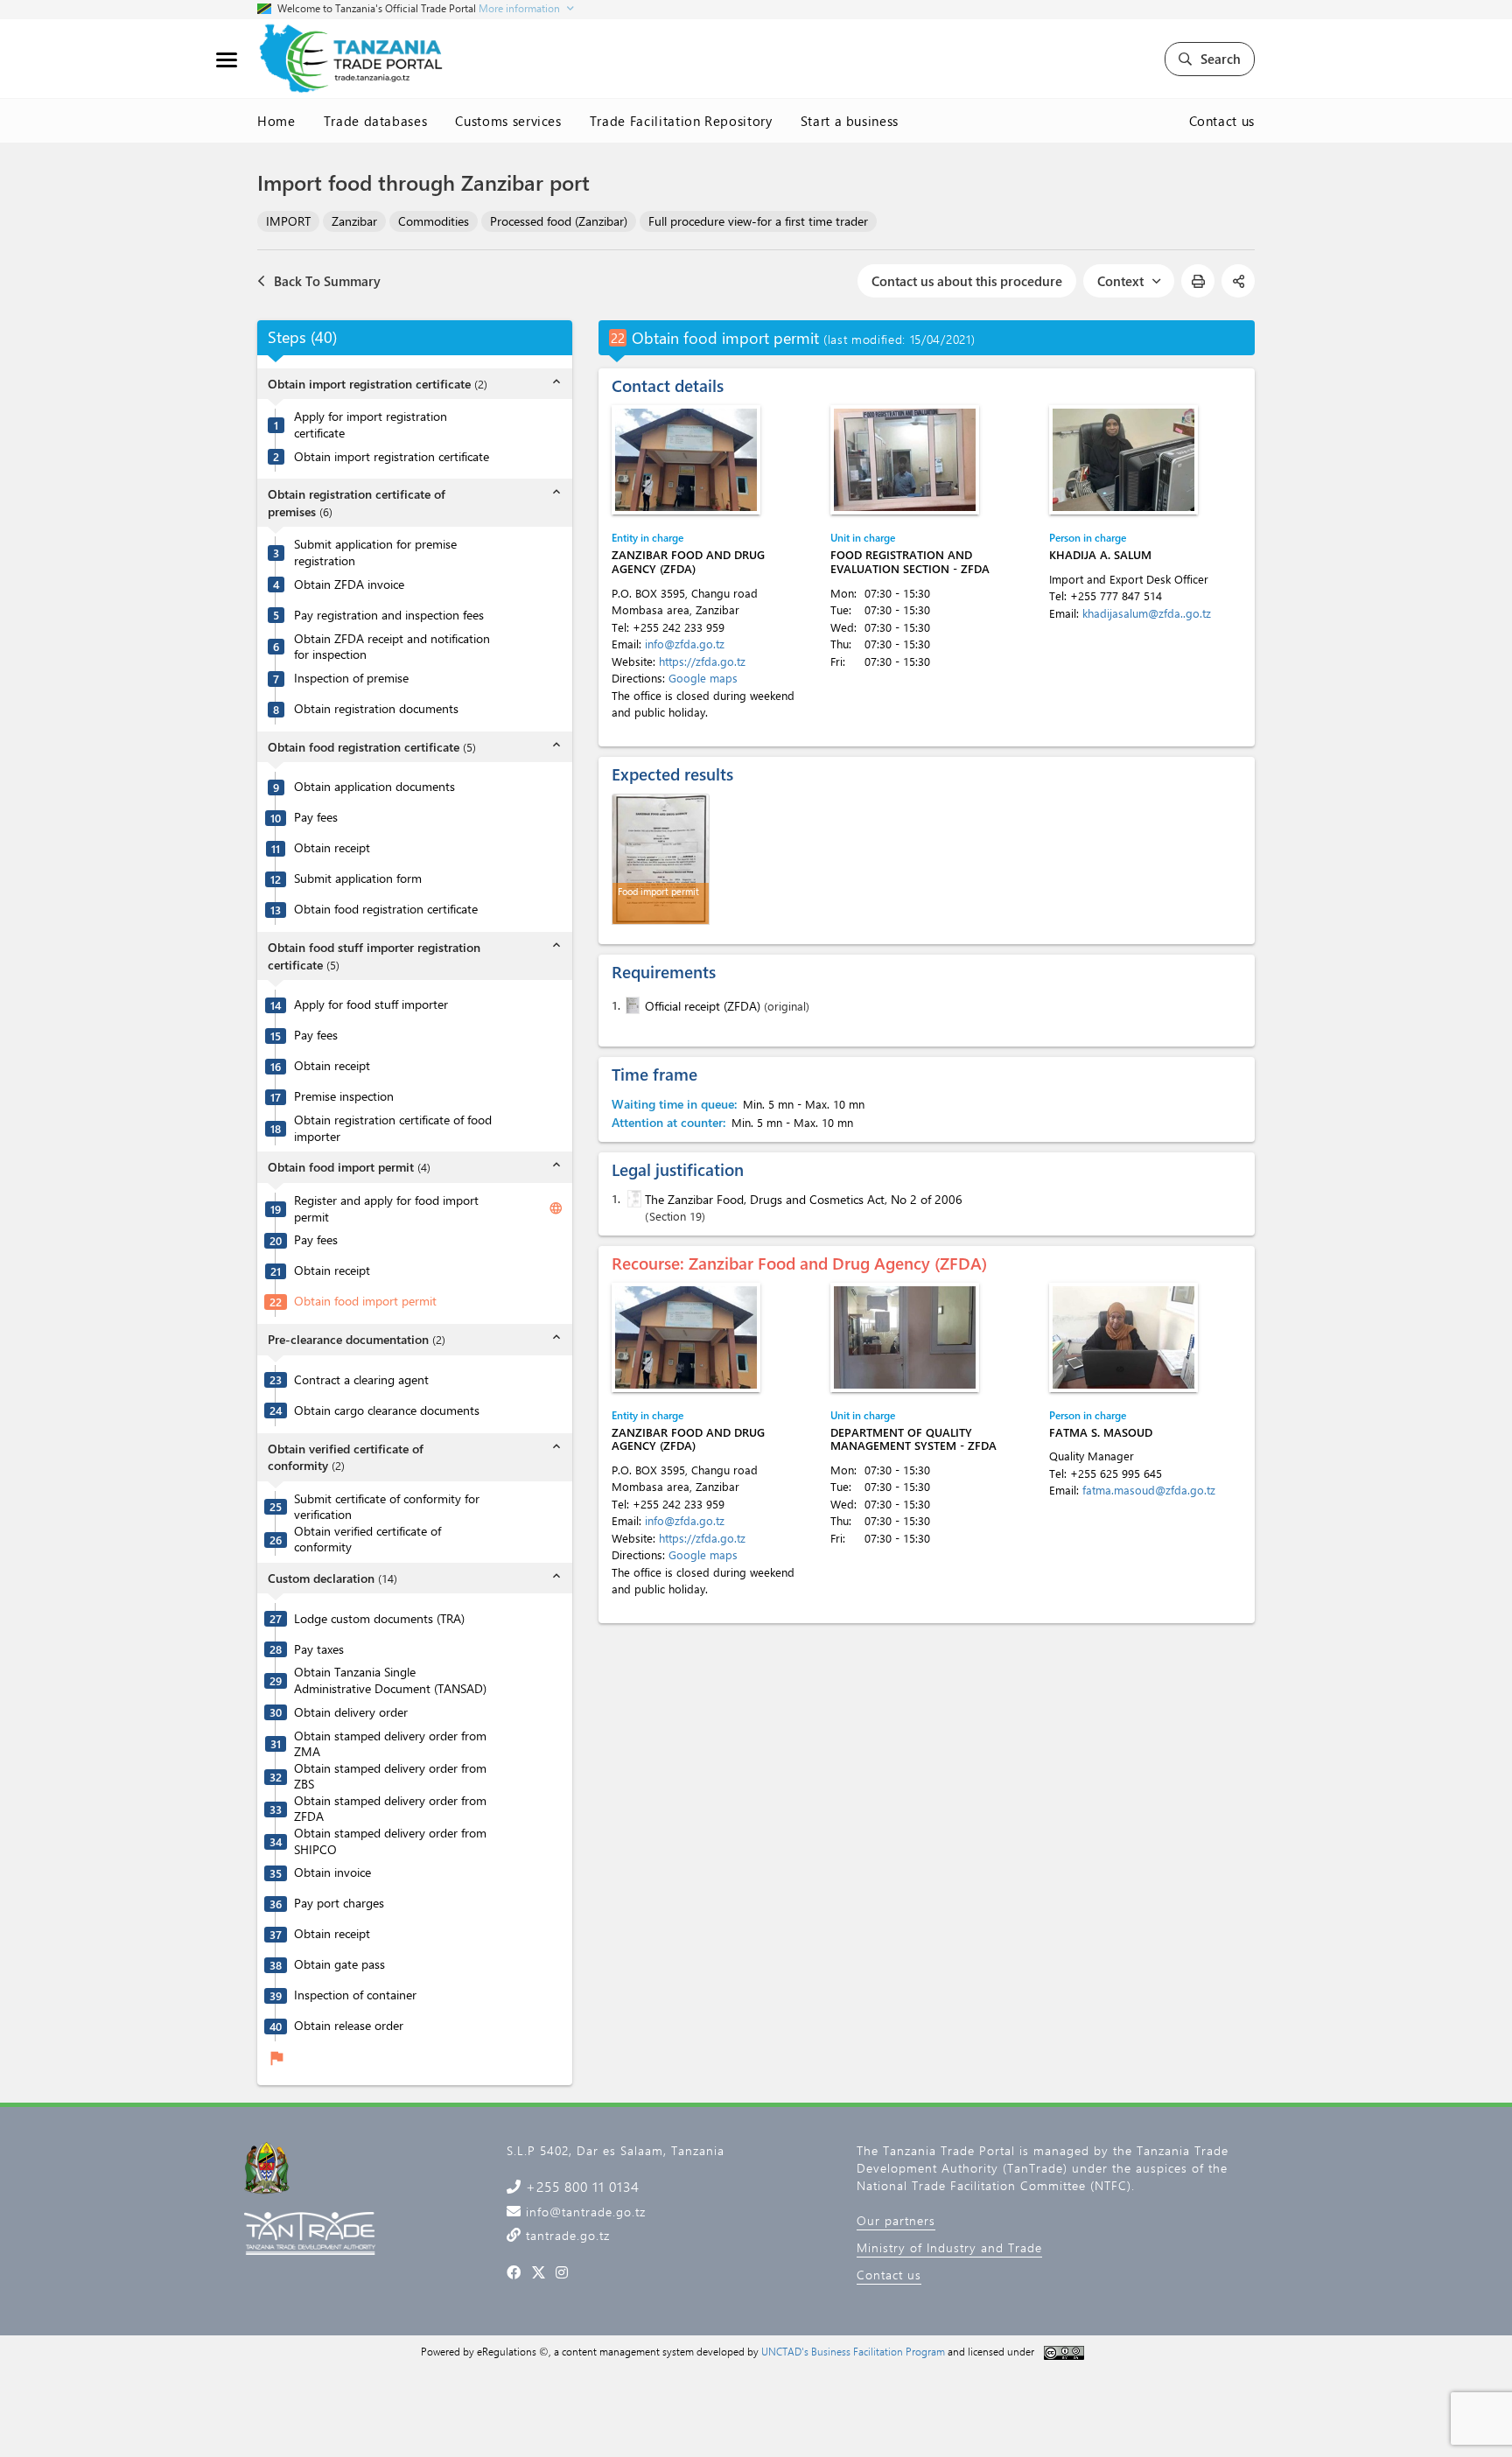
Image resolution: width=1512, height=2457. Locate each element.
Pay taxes (319, 1649)
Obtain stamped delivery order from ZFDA (390, 1809)
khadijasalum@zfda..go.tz (1147, 613)
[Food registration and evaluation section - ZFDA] (905, 460)
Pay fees (316, 817)
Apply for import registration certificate (371, 425)
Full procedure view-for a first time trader (758, 221)
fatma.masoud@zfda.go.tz (1149, 1490)
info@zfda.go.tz (685, 644)
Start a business (850, 121)
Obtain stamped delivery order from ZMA (390, 1744)
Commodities (434, 221)
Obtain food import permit (365, 1301)
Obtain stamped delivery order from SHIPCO (390, 1841)
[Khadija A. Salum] (1123, 460)
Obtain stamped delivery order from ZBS (390, 1777)
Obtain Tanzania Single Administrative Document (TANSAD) (390, 1680)
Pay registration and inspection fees (389, 615)
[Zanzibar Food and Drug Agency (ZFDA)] (686, 460)
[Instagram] (562, 2272)
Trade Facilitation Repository (681, 121)
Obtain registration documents (376, 709)
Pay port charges (339, 1903)
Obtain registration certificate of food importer (393, 1128)
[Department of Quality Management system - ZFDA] (905, 1337)
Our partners (896, 2220)
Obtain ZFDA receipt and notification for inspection (392, 647)
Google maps (703, 678)
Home (276, 121)
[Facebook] (514, 2272)
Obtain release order (349, 2026)
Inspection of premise (351, 678)
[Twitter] (539, 2272)
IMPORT (288, 221)
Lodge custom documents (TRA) (379, 1619)
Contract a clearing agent (361, 1380)
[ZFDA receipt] (631, 1005)
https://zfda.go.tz (702, 661)
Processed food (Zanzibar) (559, 221)
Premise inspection (344, 1096)
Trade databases (376, 121)
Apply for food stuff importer (371, 1004)
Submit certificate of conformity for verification (387, 1507)
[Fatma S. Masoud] (1123, 1337)
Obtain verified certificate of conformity (367, 1540)
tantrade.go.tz (566, 2235)
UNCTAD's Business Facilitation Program (853, 2351)
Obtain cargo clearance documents (387, 1410)
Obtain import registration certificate (392, 457)
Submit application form (358, 878)
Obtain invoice (332, 1872)
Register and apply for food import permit (386, 1209)
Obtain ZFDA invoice (349, 584)
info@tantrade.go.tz (584, 2212)
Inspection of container (355, 1995)
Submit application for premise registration (375, 553)
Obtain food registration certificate (386, 909)
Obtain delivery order (351, 1712)
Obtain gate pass (339, 1964)
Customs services (508, 121)
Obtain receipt (332, 848)
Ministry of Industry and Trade (949, 2247)
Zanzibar (354, 221)
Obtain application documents (374, 787)
